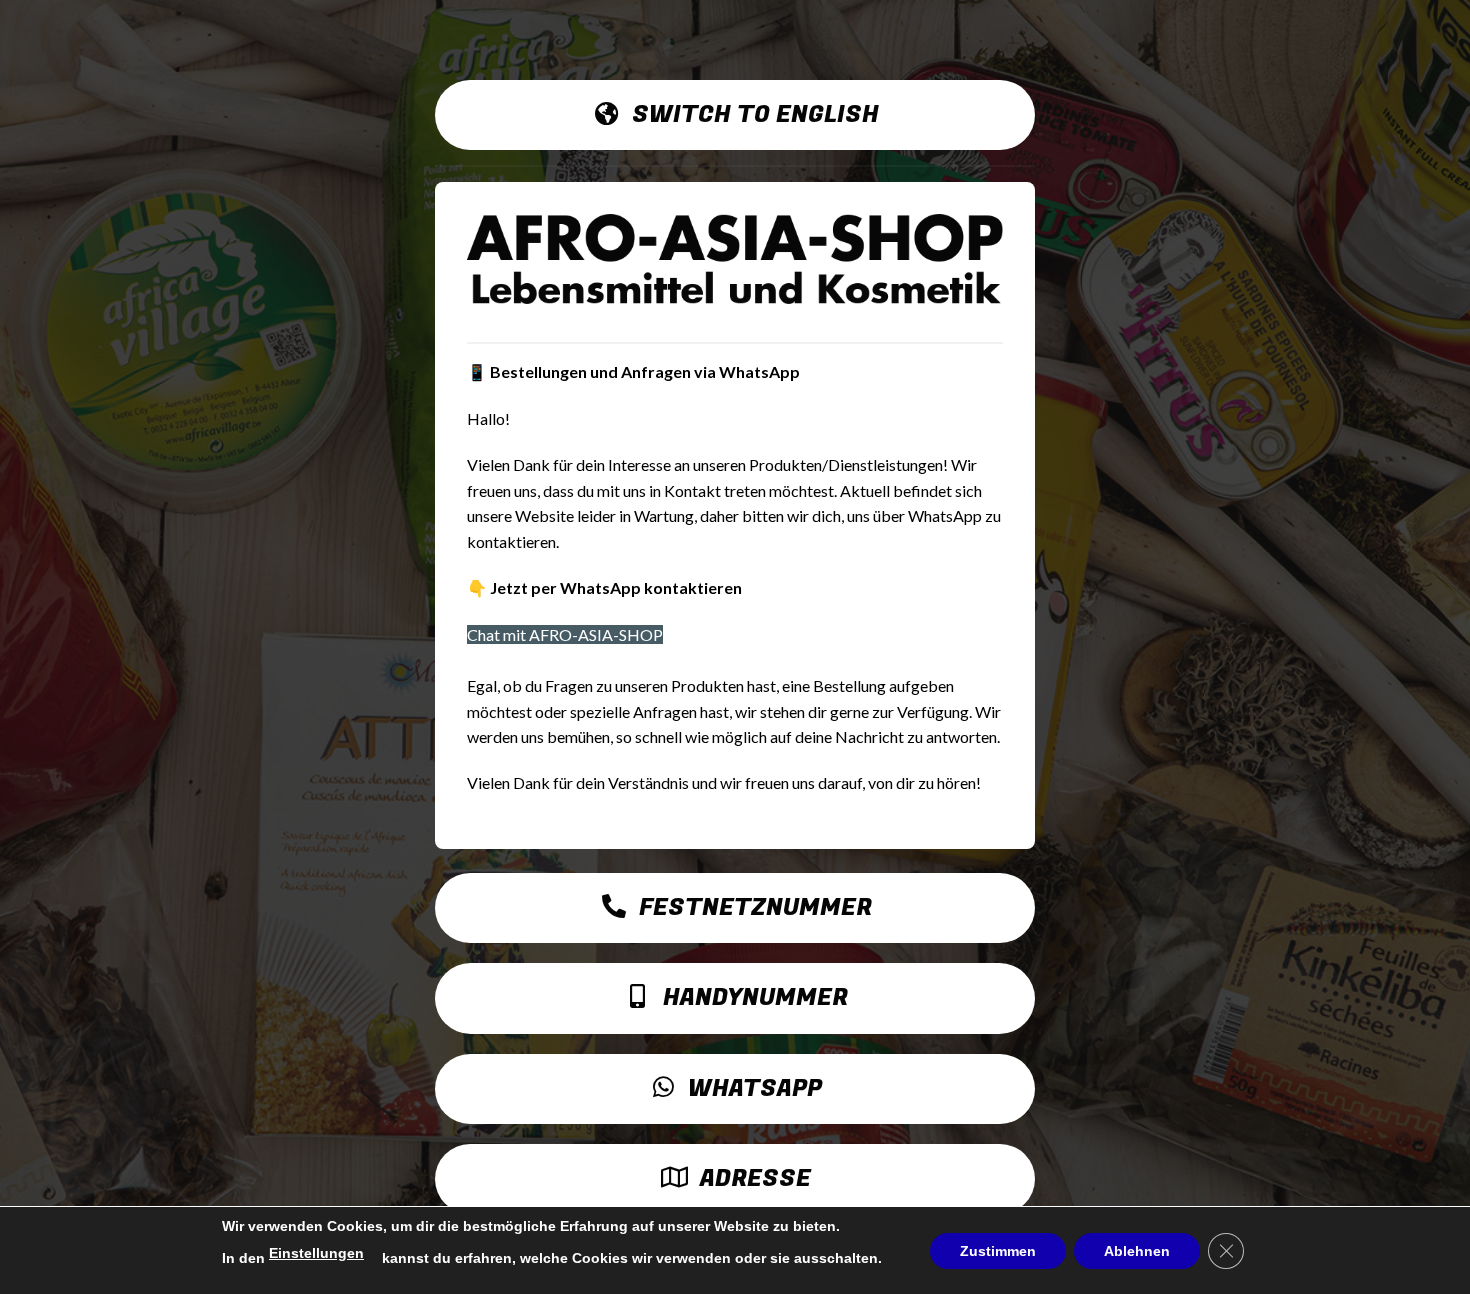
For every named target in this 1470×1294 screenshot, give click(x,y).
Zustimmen (998, 1251)
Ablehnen (1137, 1251)
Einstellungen (316, 1253)
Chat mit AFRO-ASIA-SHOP (565, 634)
